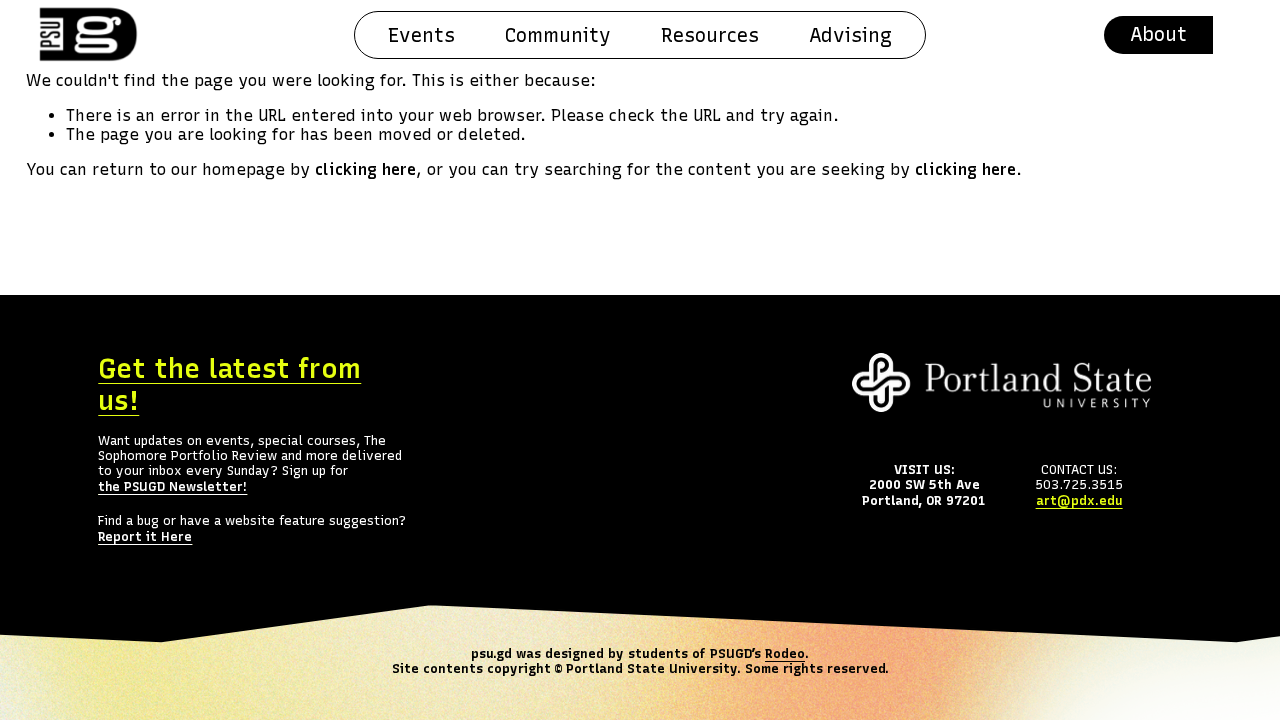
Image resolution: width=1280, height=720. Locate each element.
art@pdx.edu (1079, 500)
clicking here (365, 169)
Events (421, 35)
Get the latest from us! (229, 385)
